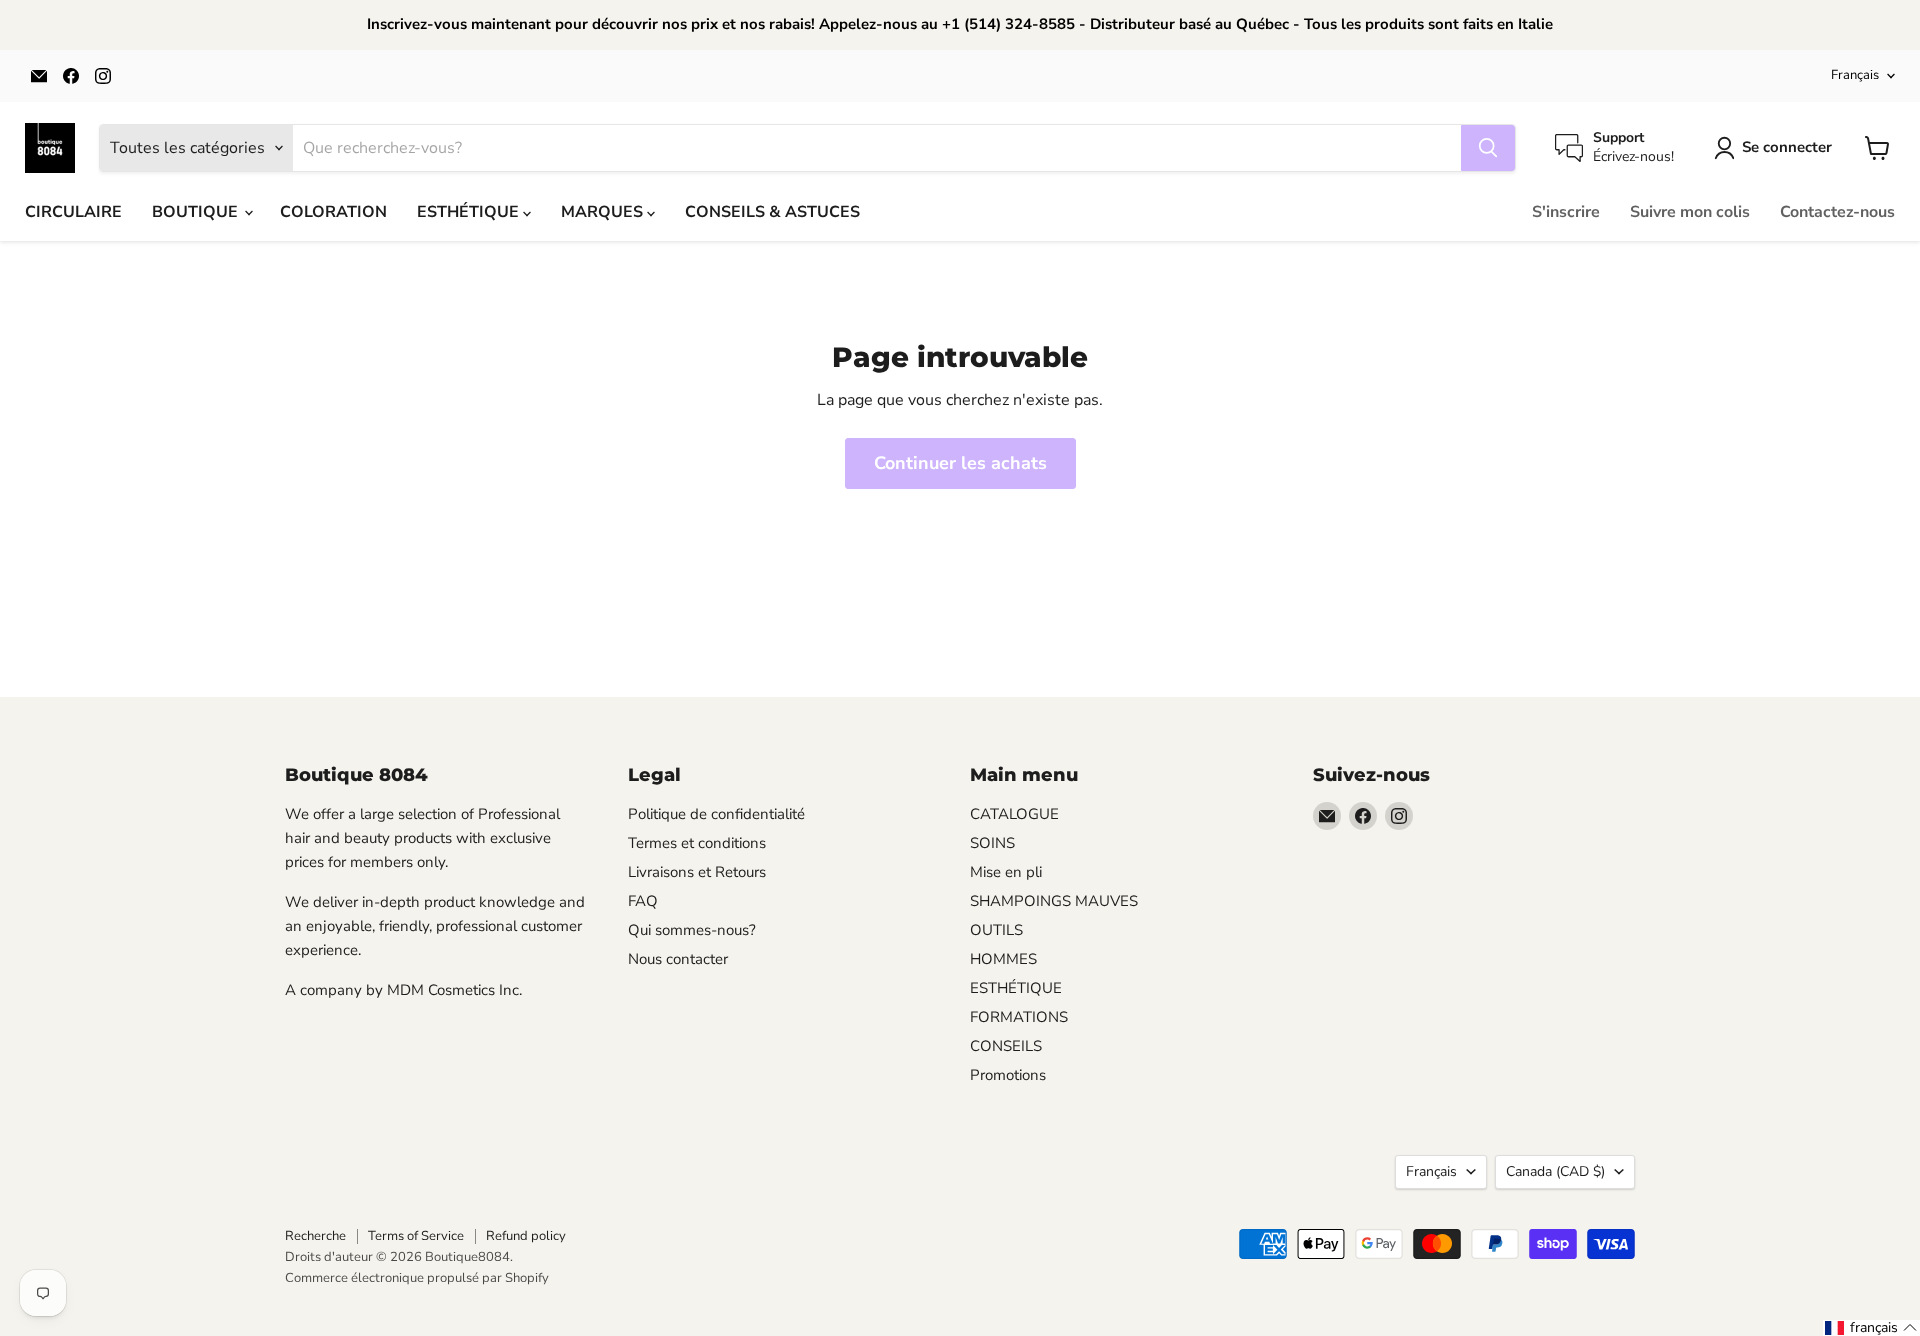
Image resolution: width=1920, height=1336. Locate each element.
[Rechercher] (1488, 148)
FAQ (643, 901)
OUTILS (996, 930)
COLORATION (333, 212)
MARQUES (604, 212)
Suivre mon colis (1690, 212)
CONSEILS (1006, 1046)
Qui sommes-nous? (692, 930)
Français (1855, 75)
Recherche (315, 1236)
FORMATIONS (1019, 1017)
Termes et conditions (697, 843)
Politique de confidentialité (716, 814)
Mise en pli (1006, 872)
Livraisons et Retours (697, 872)
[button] (1871, 1328)
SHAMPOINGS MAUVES (1054, 901)
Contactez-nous (1837, 212)
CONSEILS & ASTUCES (772, 212)
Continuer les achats (960, 463)
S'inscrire (1566, 212)
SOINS (992, 843)
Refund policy (526, 1236)
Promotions (1008, 1075)
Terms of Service (416, 1236)
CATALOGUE (1014, 814)
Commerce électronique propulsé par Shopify (417, 1278)
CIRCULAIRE (73, 212)
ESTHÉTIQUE (470, 212)
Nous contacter (678, 959)
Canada (1555, 1171)
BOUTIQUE (197, 212)
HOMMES (1003, 959)
